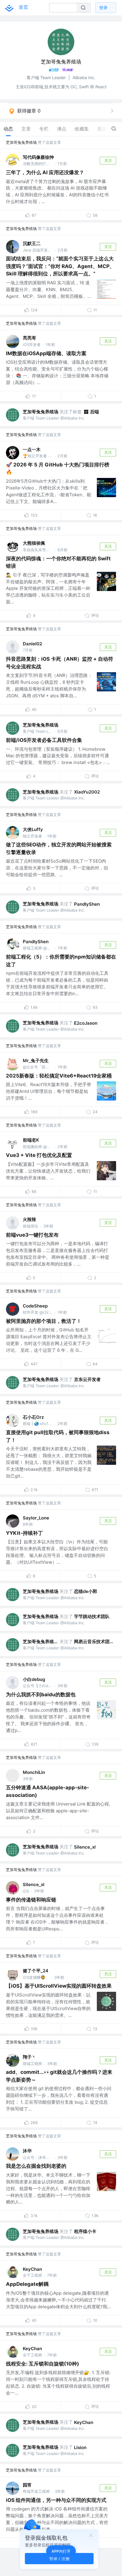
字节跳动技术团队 (92, 1616)
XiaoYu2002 (87, 792)
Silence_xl (85, 1847)
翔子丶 (29, 2057)
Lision (80, 2447)
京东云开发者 (87, 1379)
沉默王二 (32, 243)
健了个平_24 (36, 1971)
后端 (94, 412)
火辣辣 (29, 1219)
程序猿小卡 (85, 2231)
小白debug (34, 1679)
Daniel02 (32, 644)
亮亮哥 (29, 338)
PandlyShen (87, 904)
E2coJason (86, 1023)
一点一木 (32, 449)
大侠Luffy (33, 829)
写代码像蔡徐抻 (38, 157)
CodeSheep (35, 1306)
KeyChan (32, 2269)
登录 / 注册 (59, 2558)
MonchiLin (34, 1772)
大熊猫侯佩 (34, 543)
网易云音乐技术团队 (94, 1642)
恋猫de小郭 (86, 1591)
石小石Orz (33, 1417)
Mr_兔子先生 (36, 1061)
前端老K (31, 1140)
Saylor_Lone (36, 1518)
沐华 (27, 2151)
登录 (103, 8)
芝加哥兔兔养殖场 (21, 142)
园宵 (27, 2485)
